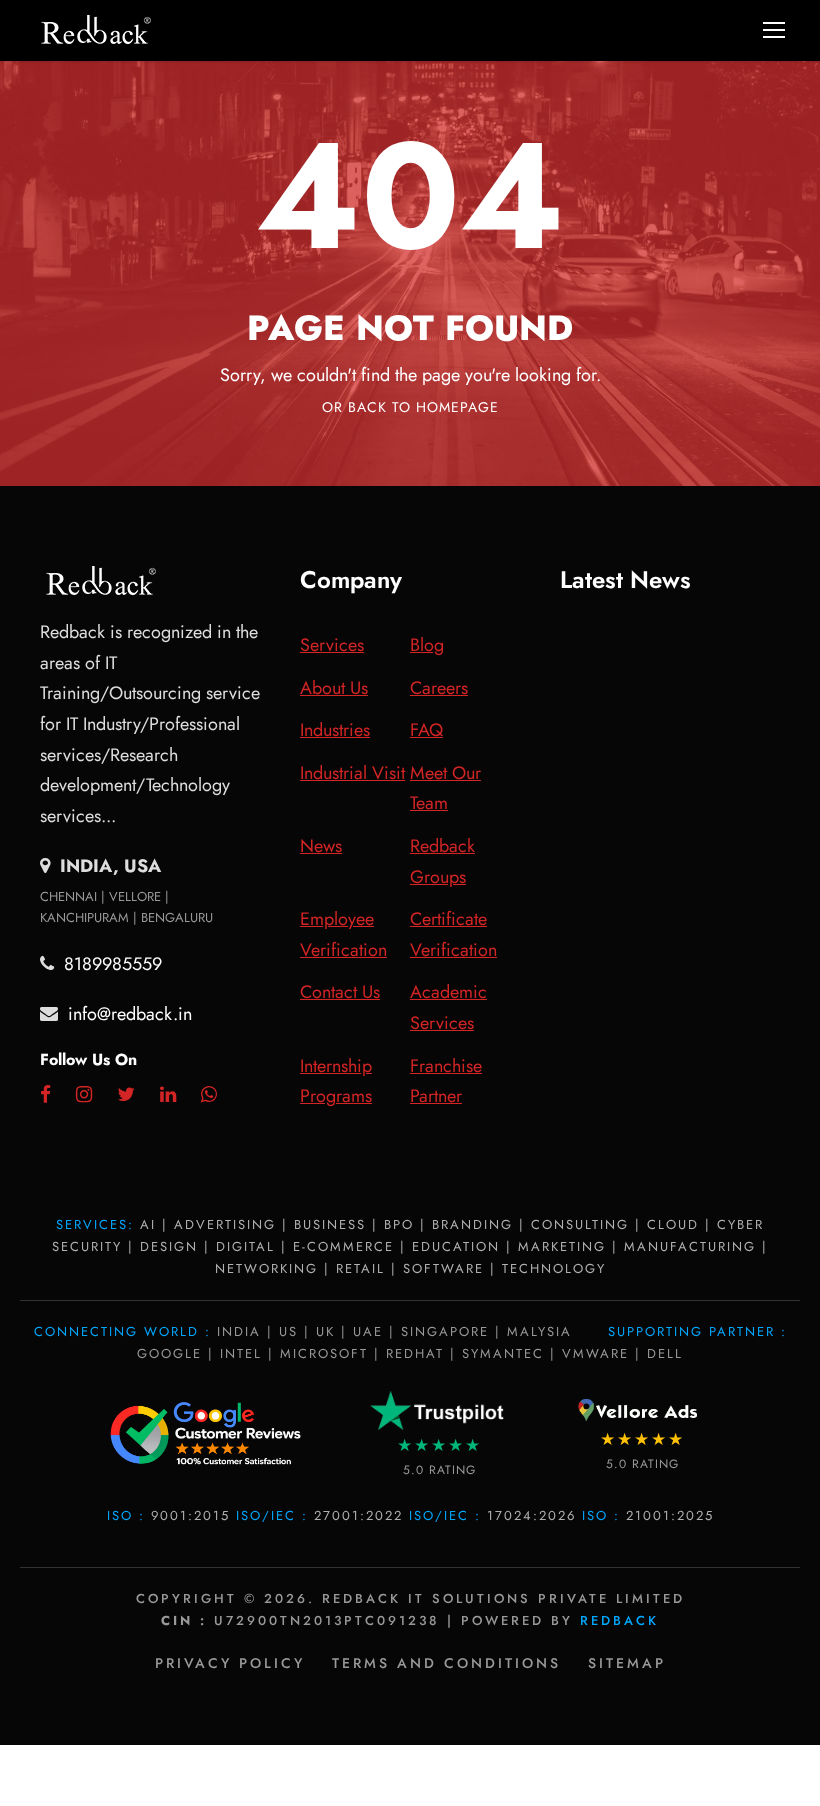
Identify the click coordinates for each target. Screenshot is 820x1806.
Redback (619, 1620)
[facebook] (45, 1095)
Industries (335, 730)
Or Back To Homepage (410, 407)
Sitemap (627, 1663)
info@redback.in (130, 1014)
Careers (439, 688)
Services (332, 645)
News (321, 846)
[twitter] (126, 1095)
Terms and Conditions (446, 1663)
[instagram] (84, 1095)
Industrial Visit (352, 773)
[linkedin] (168, 1095)
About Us (334, 688)
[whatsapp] (209, 1095)
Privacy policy (230, 1663)
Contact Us (340, 992)
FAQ (426, 730)
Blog (427, 645)
